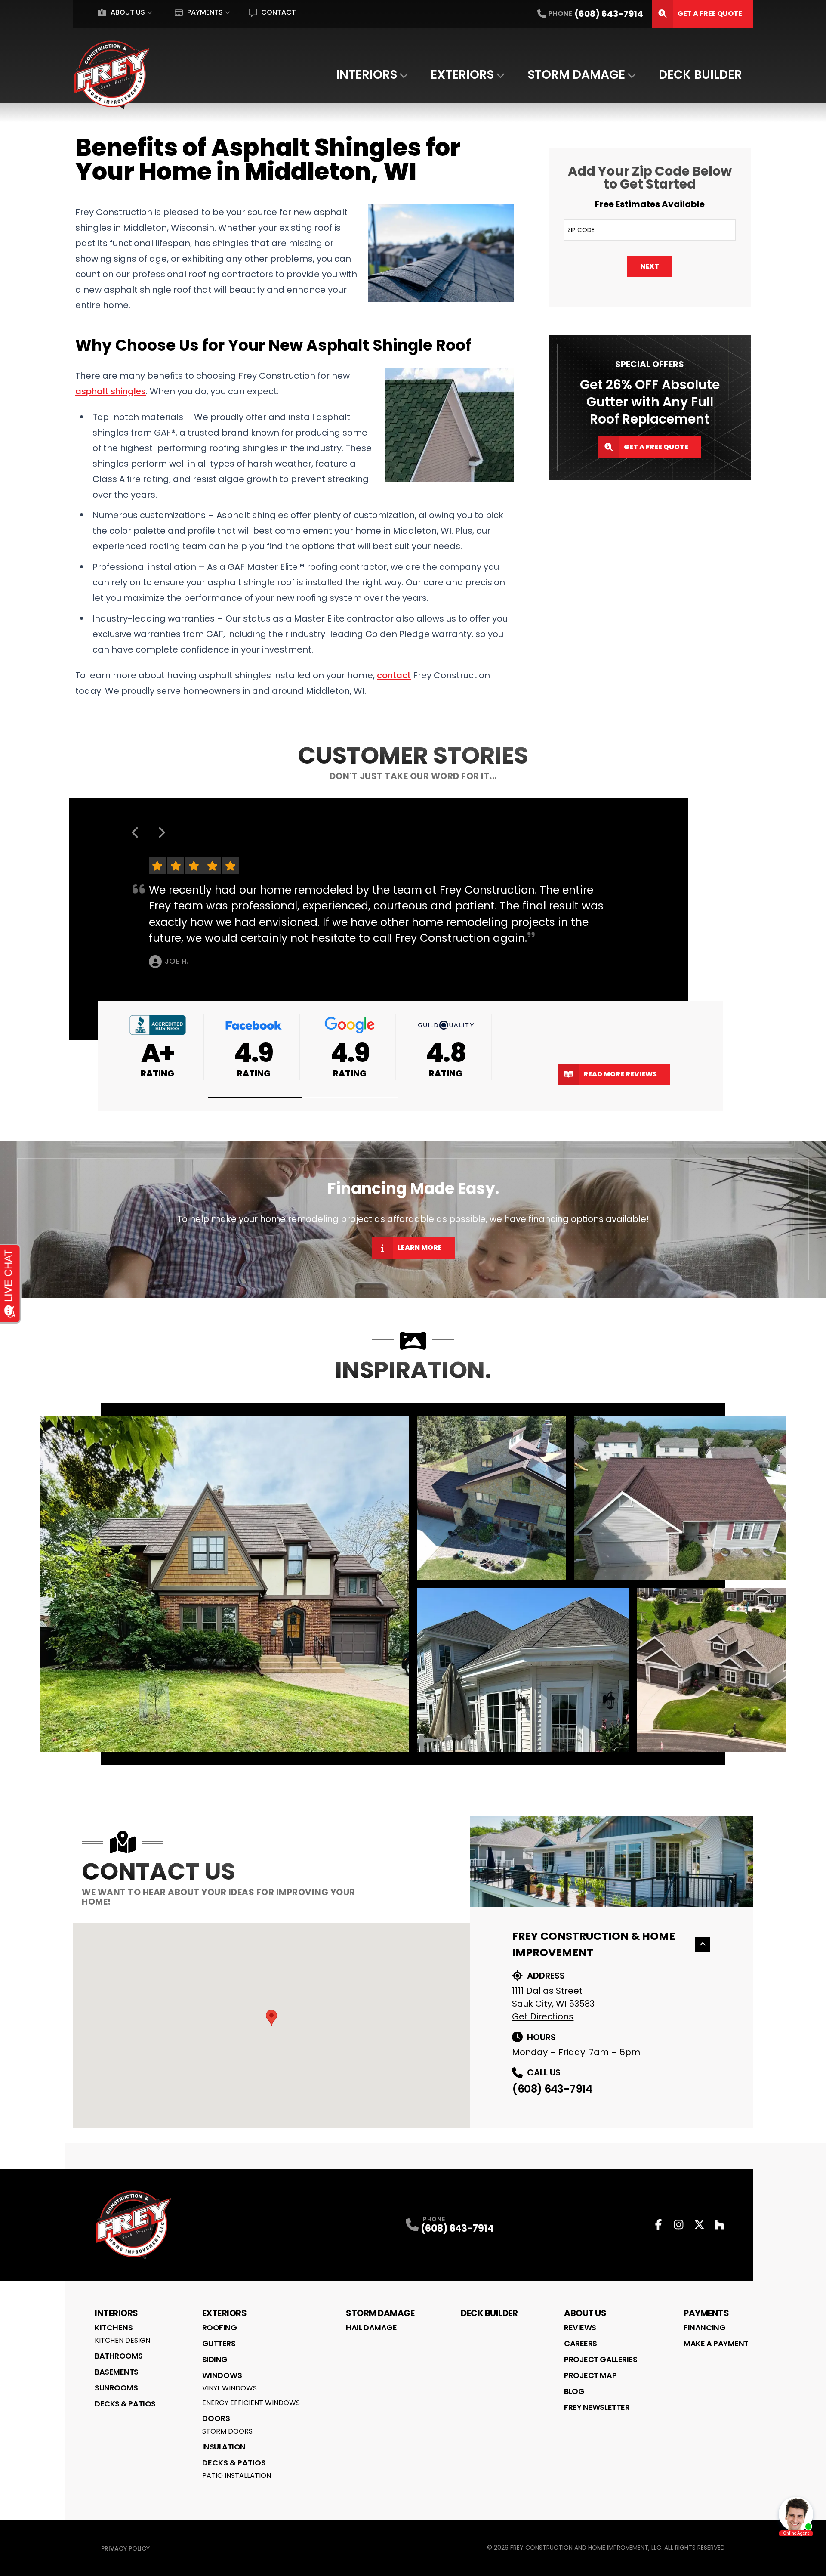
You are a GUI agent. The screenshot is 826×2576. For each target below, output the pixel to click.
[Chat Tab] (413, 1288)
